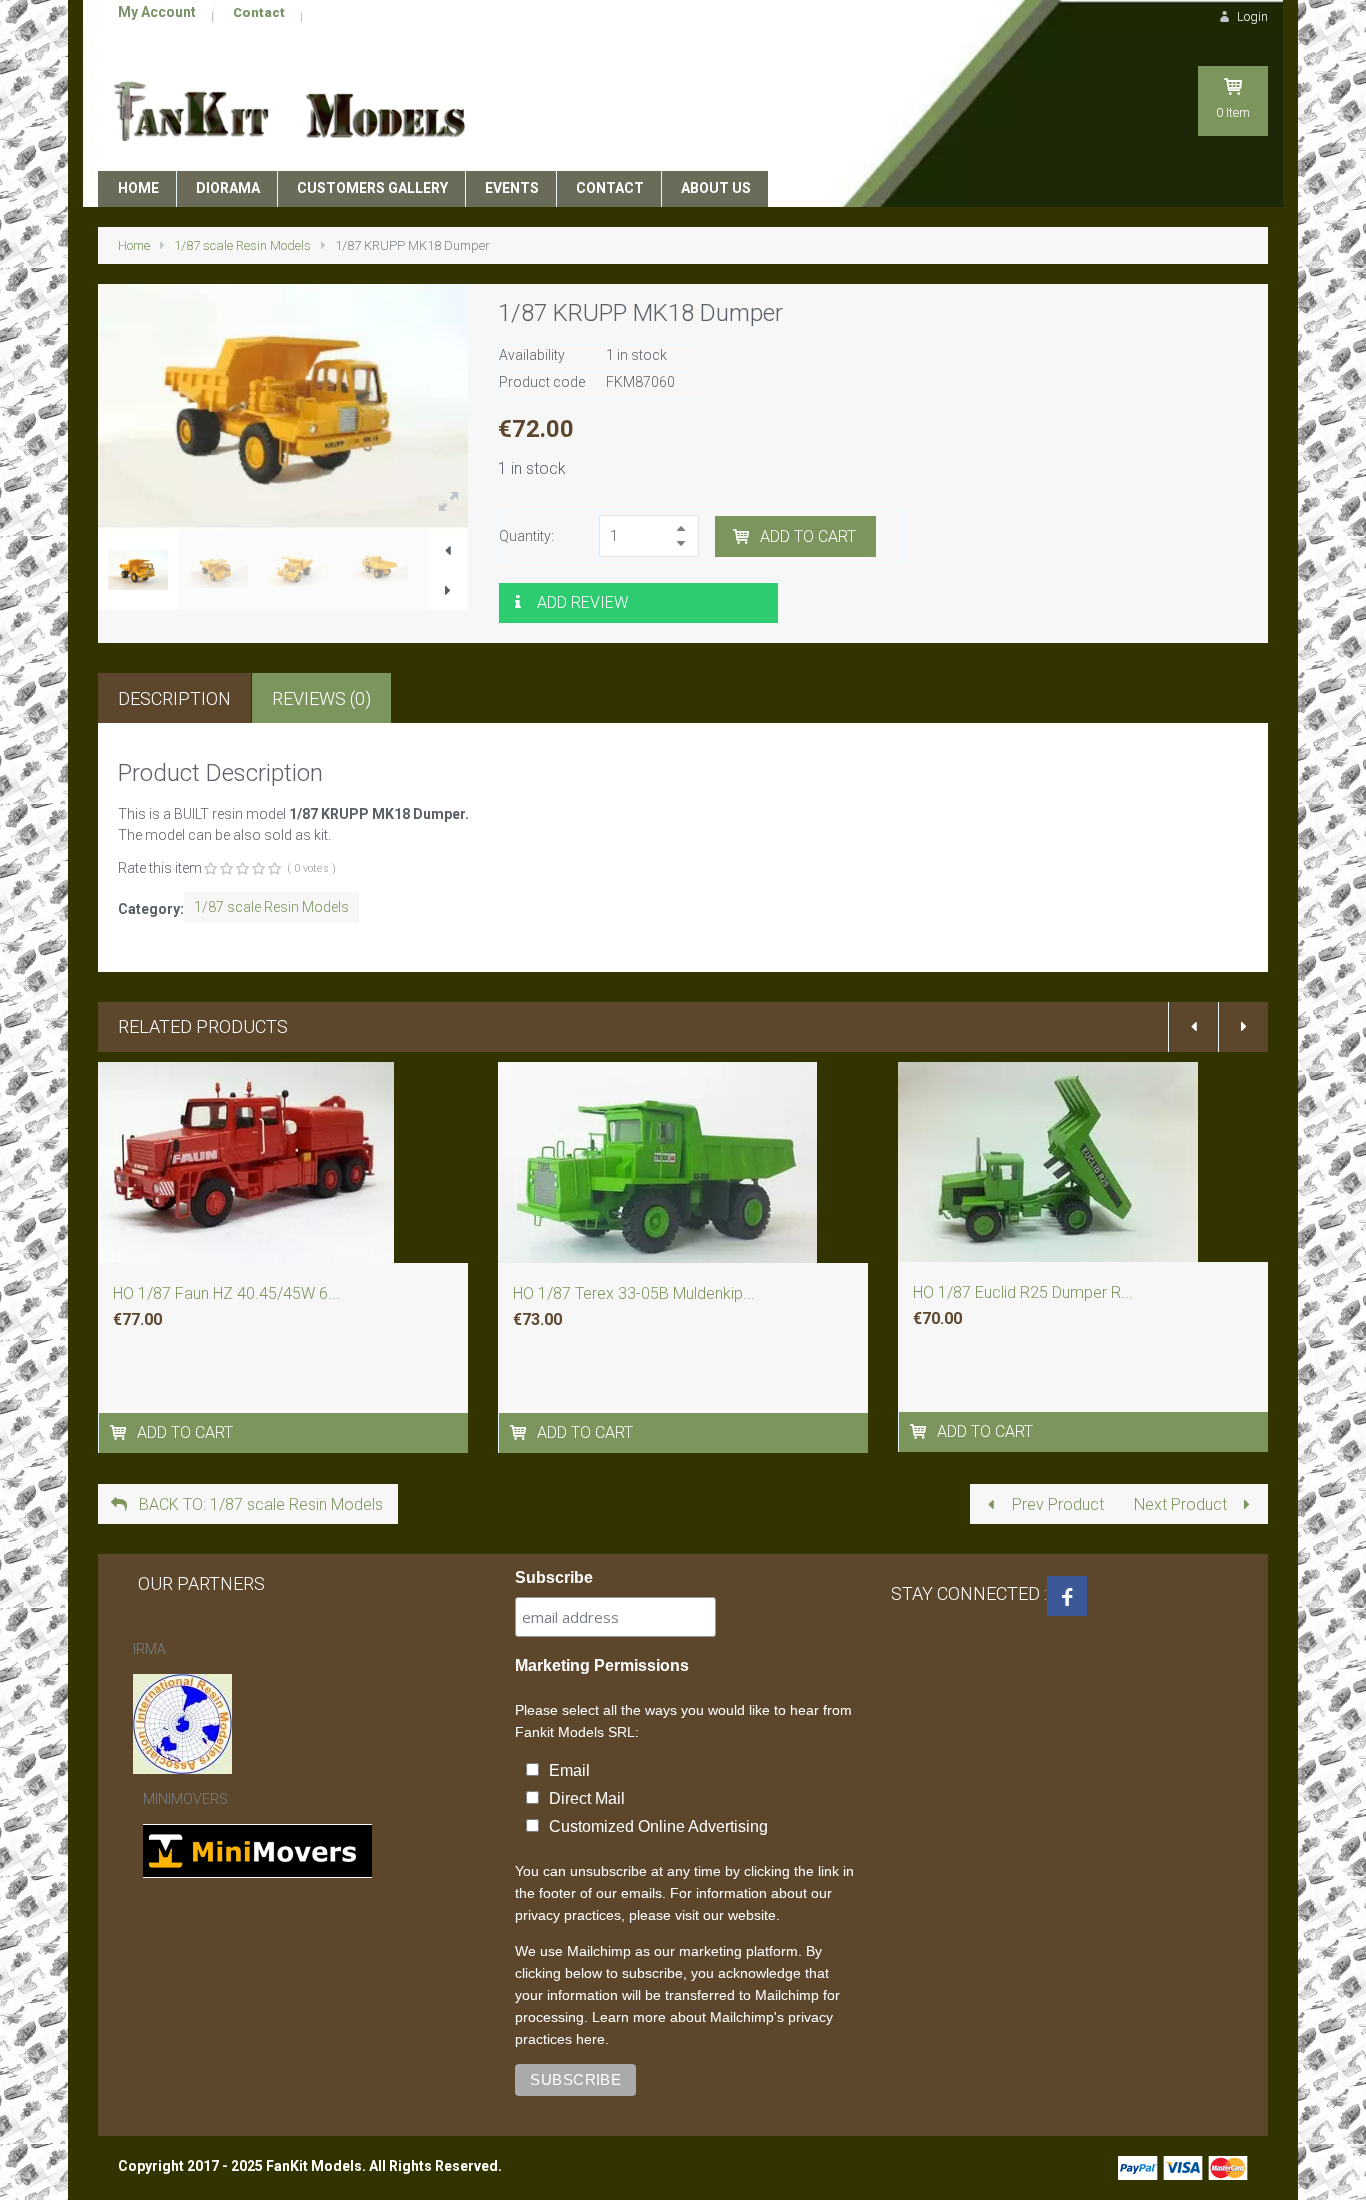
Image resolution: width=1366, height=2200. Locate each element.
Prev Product (1056, 1504)
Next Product (1182, 1504)
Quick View (284, 1192)
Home (134, 245)
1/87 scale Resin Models (242, 245)
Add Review (582, 602)
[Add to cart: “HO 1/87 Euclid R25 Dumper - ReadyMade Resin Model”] (920, 1431)
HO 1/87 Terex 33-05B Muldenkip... (634, 1293)
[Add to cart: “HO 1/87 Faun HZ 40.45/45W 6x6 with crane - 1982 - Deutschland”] (120, 1432)
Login (1251, 16)
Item (1233, 112)
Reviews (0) (321, 698)
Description (174, 698)
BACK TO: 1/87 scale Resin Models (259, 1504)
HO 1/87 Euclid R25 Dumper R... (1023, 1292)
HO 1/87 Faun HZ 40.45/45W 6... (226, 1293)
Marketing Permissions (602, 1665)
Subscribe (554, 1577)
